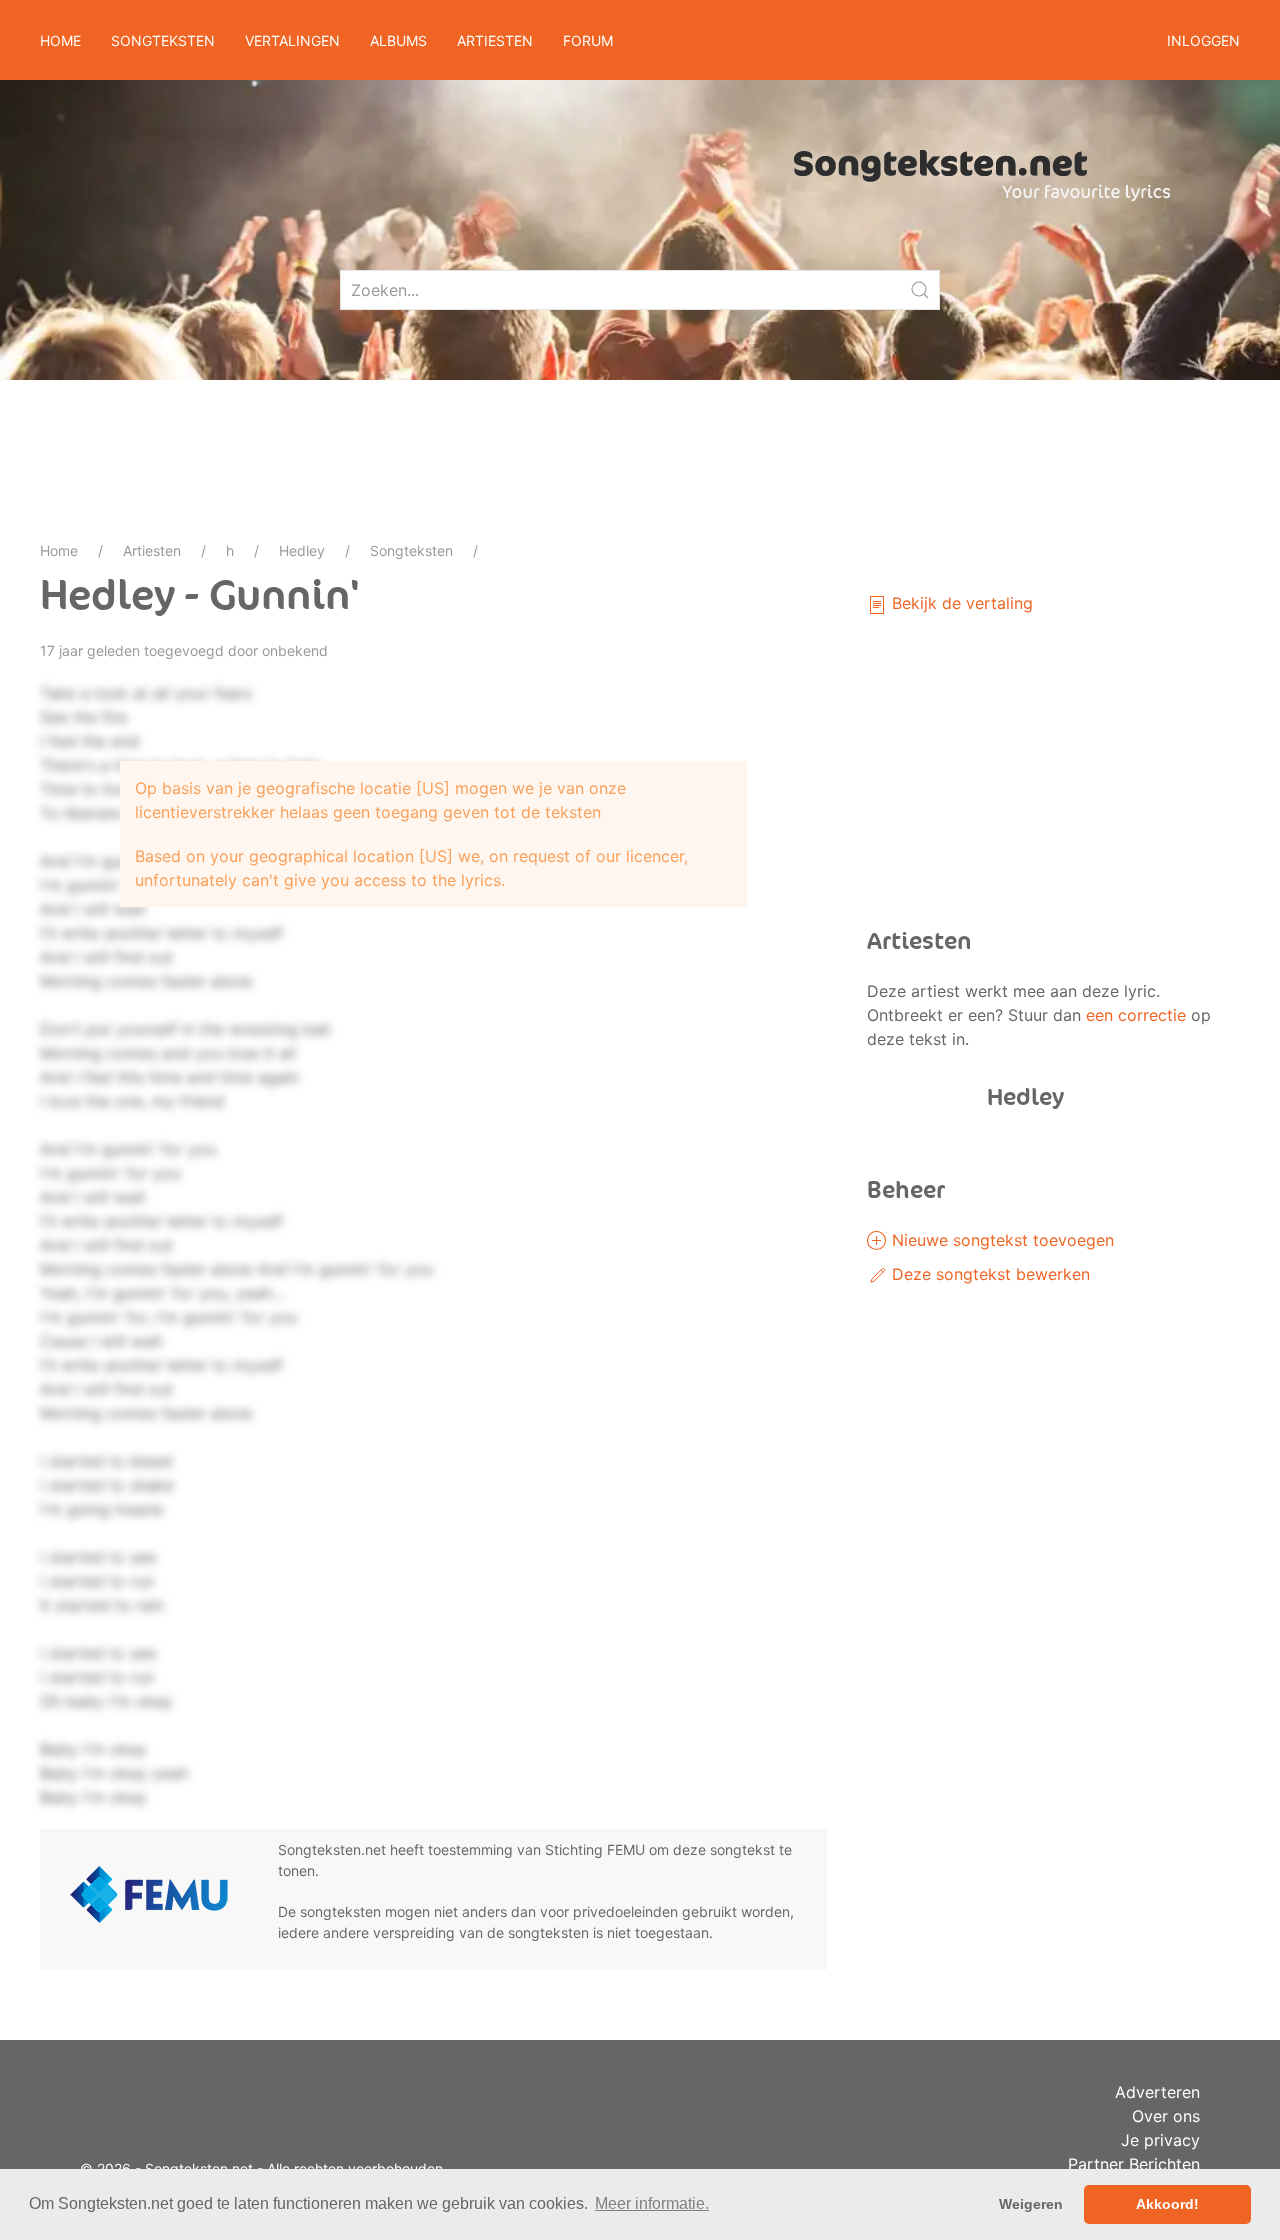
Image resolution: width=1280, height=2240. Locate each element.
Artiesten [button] (495, 40)
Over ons (1166, 2116)
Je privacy (1160, 2140)
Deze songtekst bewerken (988, 1274)
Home (60, 40)
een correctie (1136, 1015)
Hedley (302, 550)
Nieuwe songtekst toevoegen (1000, 1240)
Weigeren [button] (1031, 2204)
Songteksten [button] (163, 40)
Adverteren (1157, 2092)
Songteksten (411, 550)
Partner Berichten (1134, 2164)
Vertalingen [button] (292, 40)
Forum (588, 40)
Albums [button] (398, 40)
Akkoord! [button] (1167, 2204)
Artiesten (152, 550)
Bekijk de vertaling (960, 603)
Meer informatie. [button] (652, 2203)
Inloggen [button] (1203, 40)
